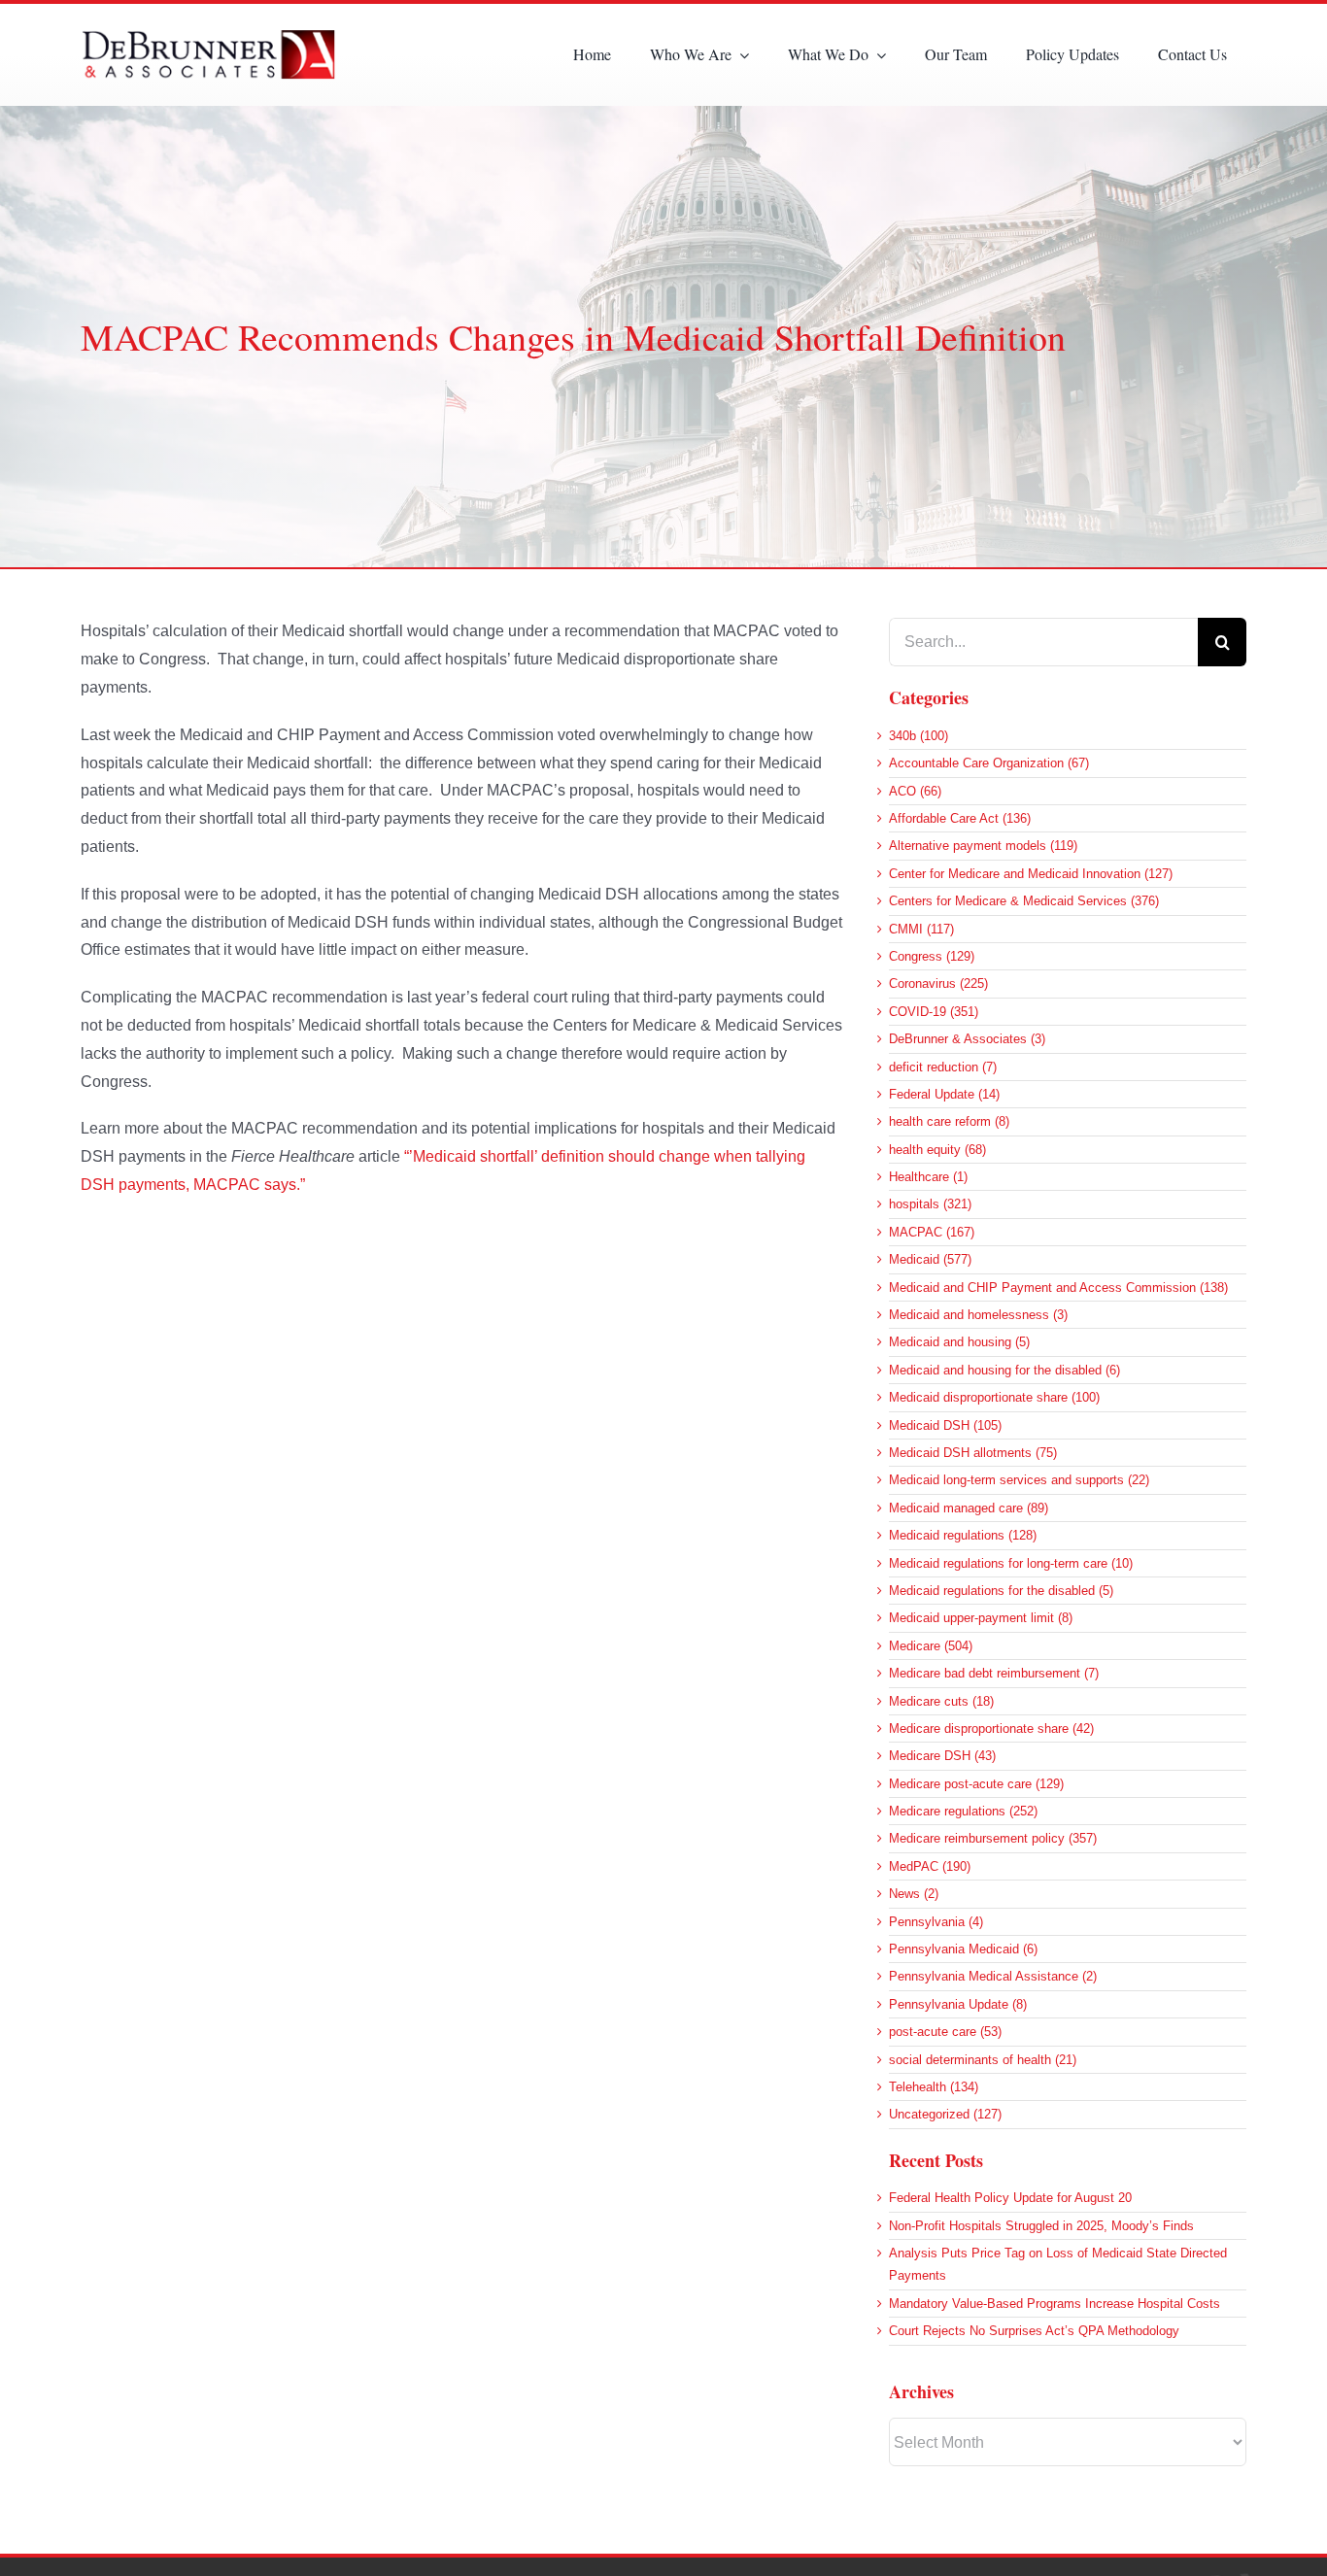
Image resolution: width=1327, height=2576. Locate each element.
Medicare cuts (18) (941, 1701)
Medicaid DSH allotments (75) (973, 1453)
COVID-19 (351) (934, 1012)
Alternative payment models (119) (983, 846)
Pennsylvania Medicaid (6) (963, 1949)
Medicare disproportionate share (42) (991, 1729)
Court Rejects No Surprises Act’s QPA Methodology (1034, 2331)
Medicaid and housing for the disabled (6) (1004, 1370)
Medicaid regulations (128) (963, 1535)
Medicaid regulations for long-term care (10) (1011, 1563)
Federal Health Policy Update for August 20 (1010, 2198)
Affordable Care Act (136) (960, 818)
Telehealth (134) (934, 2087)
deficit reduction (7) (943, 1067)
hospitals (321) (930, 1204)
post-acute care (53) (945, 2032)
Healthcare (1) (928, 1177)
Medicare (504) (931, 1646)
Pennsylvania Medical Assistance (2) (993, 1976)
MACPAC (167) (932, 1232)
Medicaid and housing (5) (959, 1342)
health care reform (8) (949, 1121)
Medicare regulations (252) (963, 1811)
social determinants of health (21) (983, 2060)
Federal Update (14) (944, 1094)
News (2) (914, 1894)
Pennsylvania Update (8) (958, 2004)
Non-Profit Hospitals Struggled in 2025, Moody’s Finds (1041, 2226)
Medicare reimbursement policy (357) (993, 1838)
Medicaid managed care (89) (969, 1508)
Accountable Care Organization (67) (989, 763)
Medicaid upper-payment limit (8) (981, 1618)
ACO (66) (915, 791)
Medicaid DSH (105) (945, 1425)
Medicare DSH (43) (942, 1756)
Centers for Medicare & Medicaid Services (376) (1024, 901)
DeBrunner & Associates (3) (967, 1039)
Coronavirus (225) (938, 983)
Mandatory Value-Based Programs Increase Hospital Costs (1055, 2304)
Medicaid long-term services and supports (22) (1019, 1480)
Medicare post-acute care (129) (976, 1784)
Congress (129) (932, 956)
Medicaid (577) (930, 1259)
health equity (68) (937, 1150)
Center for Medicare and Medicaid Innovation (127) (1031, 874)
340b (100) (919, 736)
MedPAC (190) (930, 1866)
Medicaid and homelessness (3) (978, 1315)
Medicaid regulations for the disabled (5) (1001, 1591)
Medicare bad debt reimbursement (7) (994, 1673)
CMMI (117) (921, 929)
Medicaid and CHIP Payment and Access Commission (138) (1058, 1288)
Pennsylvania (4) (936, 1922)
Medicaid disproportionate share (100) (994, 1397)
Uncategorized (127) (945, 2114)
